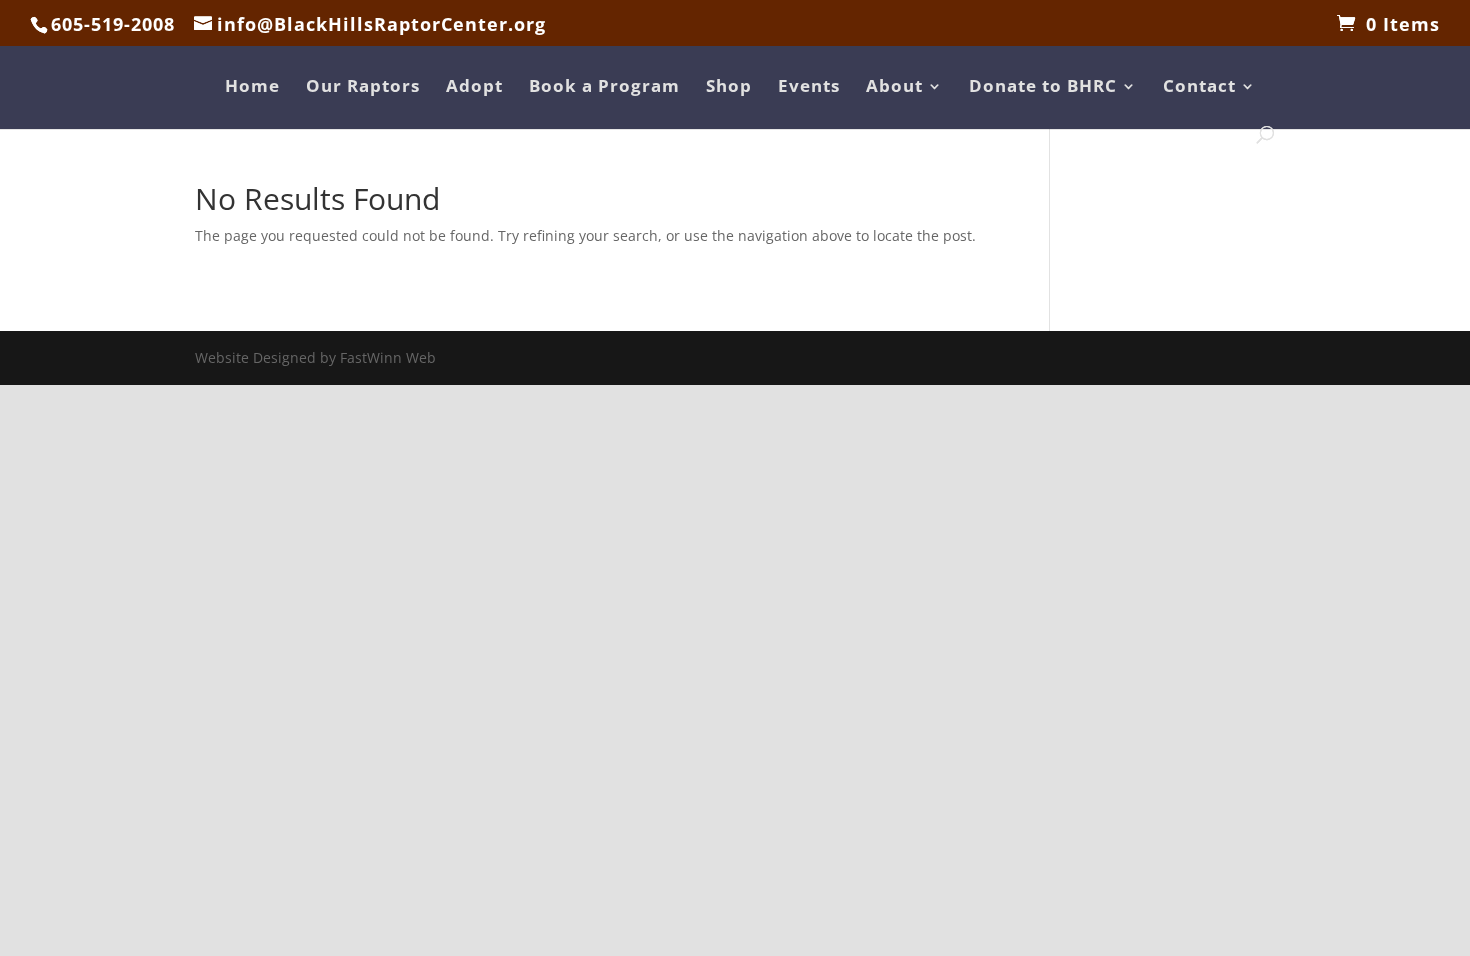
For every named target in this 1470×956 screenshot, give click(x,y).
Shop (729, 88)
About (894, 88)
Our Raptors (363, 88)
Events (809, 88)
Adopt (474, 88)
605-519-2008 (113, 24)
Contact (1199, 88)
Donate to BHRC (1043, 88)
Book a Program (604, 88)
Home (252, 88)
